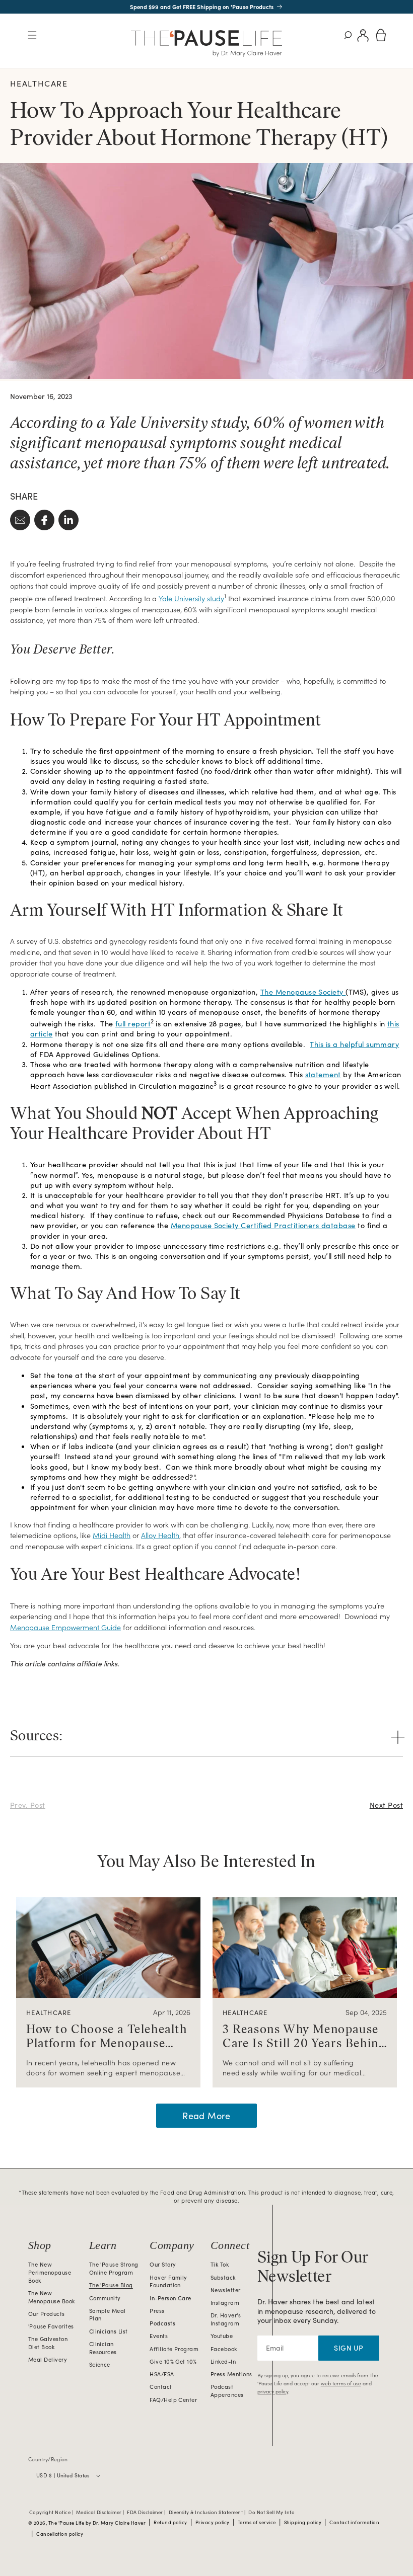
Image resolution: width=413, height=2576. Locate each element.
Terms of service (257, 2522)
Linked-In (223, 2361)
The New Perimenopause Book (50, 2272)
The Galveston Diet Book (48, 2343)
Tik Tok (220, 2264)
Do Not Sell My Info (271, 2513)
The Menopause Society (302, 992)
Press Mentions (231, 2374)
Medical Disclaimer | (101, 2513)
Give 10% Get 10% (173, 2361)
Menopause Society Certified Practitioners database (263, 1225)
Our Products (47, 2314)
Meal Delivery (48, 2359)
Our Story (163, 2264)
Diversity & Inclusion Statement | (208, 2513)
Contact (161, 2387)
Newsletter (226, 2290)
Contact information (354, 2522)
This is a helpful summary (354, 1044)
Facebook (224, 2349)
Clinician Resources (103, 2348)
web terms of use (341, 2383)
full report (133, 1023)
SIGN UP (349, 2348)
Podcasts (162, 2323)
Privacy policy (213, 2522)
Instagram (225, 2303)
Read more (206, 2116)
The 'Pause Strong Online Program (114, 2268)
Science (100, 2364)
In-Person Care (170, 2298)
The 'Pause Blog (111, 2285)
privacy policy (273, 2391)
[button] (32, 35)
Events (159, 2336)
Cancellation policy (60, 2534)
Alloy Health (160, 1535)
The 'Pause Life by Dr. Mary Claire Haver (97, 2523)
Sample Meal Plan (108, 2315)
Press (157, 2311)
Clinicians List (109, 2331)
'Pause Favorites (51, 2326)
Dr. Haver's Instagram (226, 2319)
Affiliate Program (174, 2349)
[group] (108, 1992)
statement (323, 1074)
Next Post (386, 1805)
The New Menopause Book (52, 2297)
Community (105, 2298)
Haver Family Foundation (168, 2281)
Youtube (222, 2336)
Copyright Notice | (52, 2513)
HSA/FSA (162, 2374)
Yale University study (191, 598)
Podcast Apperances (227, 2391)
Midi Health (112, 1535)
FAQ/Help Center (173, 2400)
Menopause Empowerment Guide (65, 1627)
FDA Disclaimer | (147, 2513)
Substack (223, 2277)
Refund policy (170, 2522)
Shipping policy (303, 2522)
